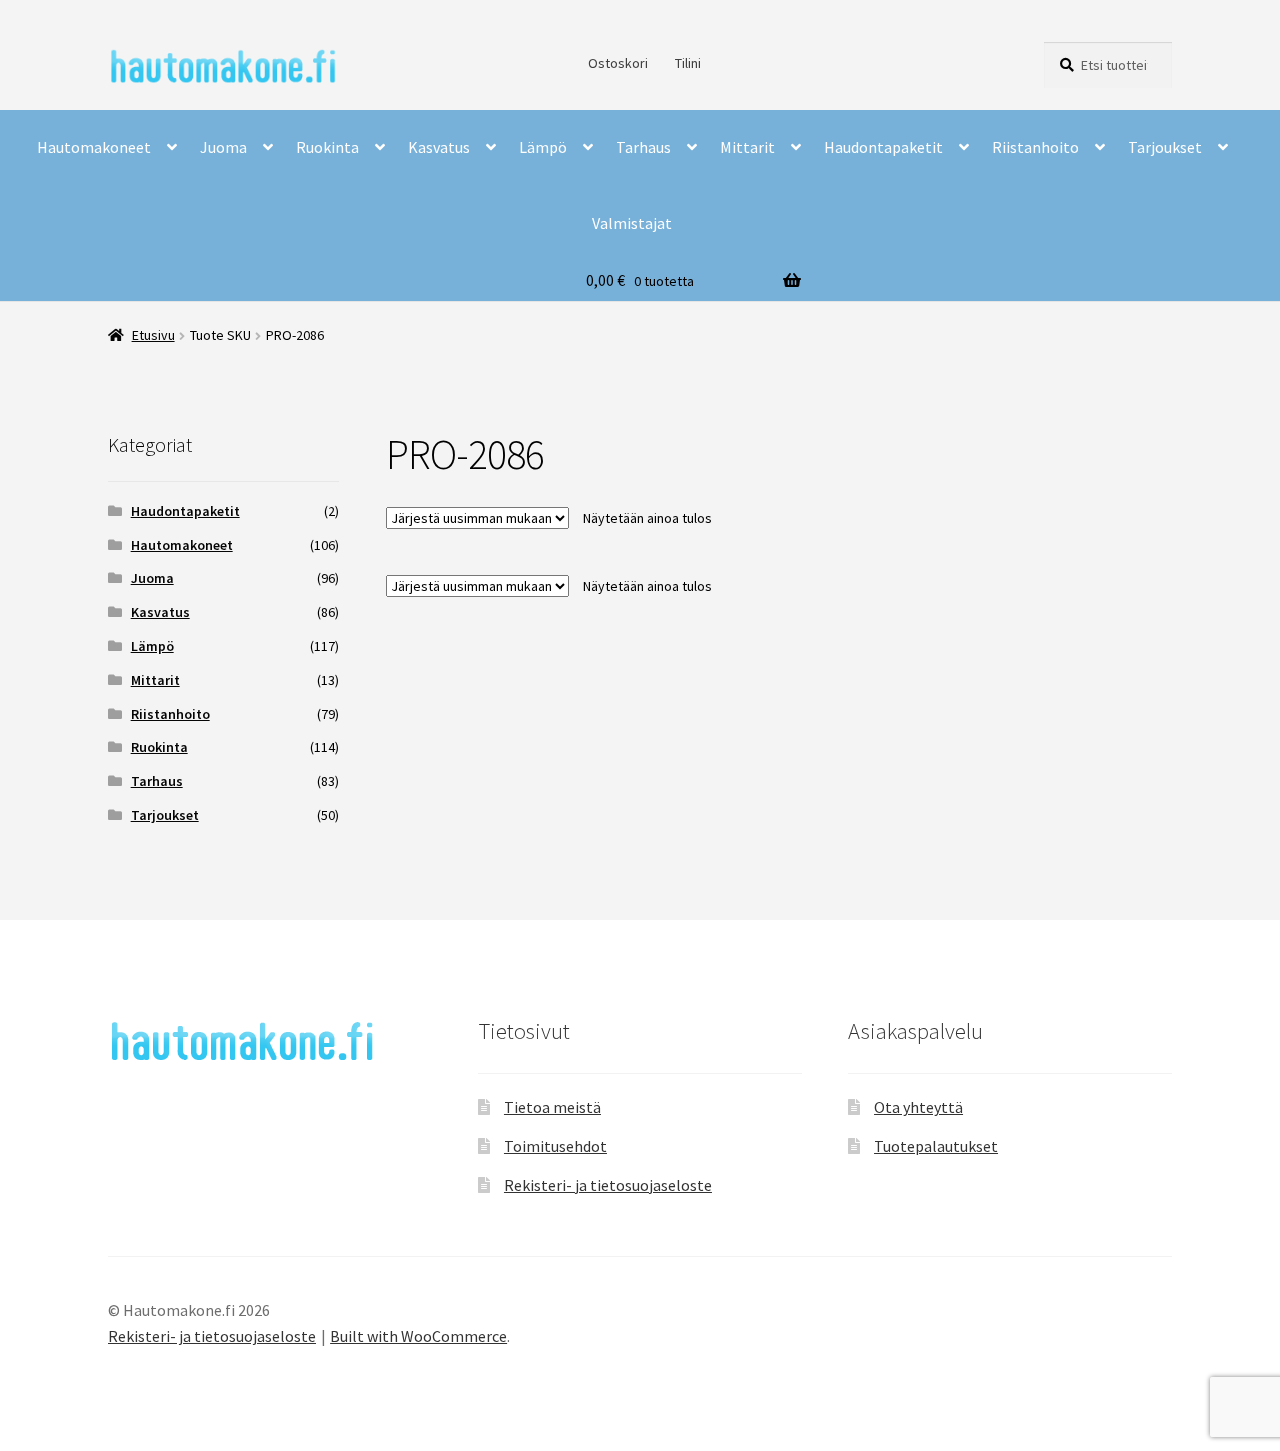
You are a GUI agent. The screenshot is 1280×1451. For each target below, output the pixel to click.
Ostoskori (618, 63)
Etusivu (153, 335)
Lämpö (543, 147)
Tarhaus (643, 147)
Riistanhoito (1035, 147)
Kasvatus (439, 147)
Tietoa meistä (552, 1107)
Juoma (223, 147)
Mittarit (747, 147)
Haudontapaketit (883, 147)
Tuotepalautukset (936, 1146)
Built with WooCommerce (418, 1336)
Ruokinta (327, 147)
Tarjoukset (1165, 147)
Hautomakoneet (94, 147)
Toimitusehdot (555, 1146)
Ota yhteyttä (918, 1107)
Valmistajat (632, 223)
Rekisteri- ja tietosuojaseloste (608, 1185)
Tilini (688, 63)
